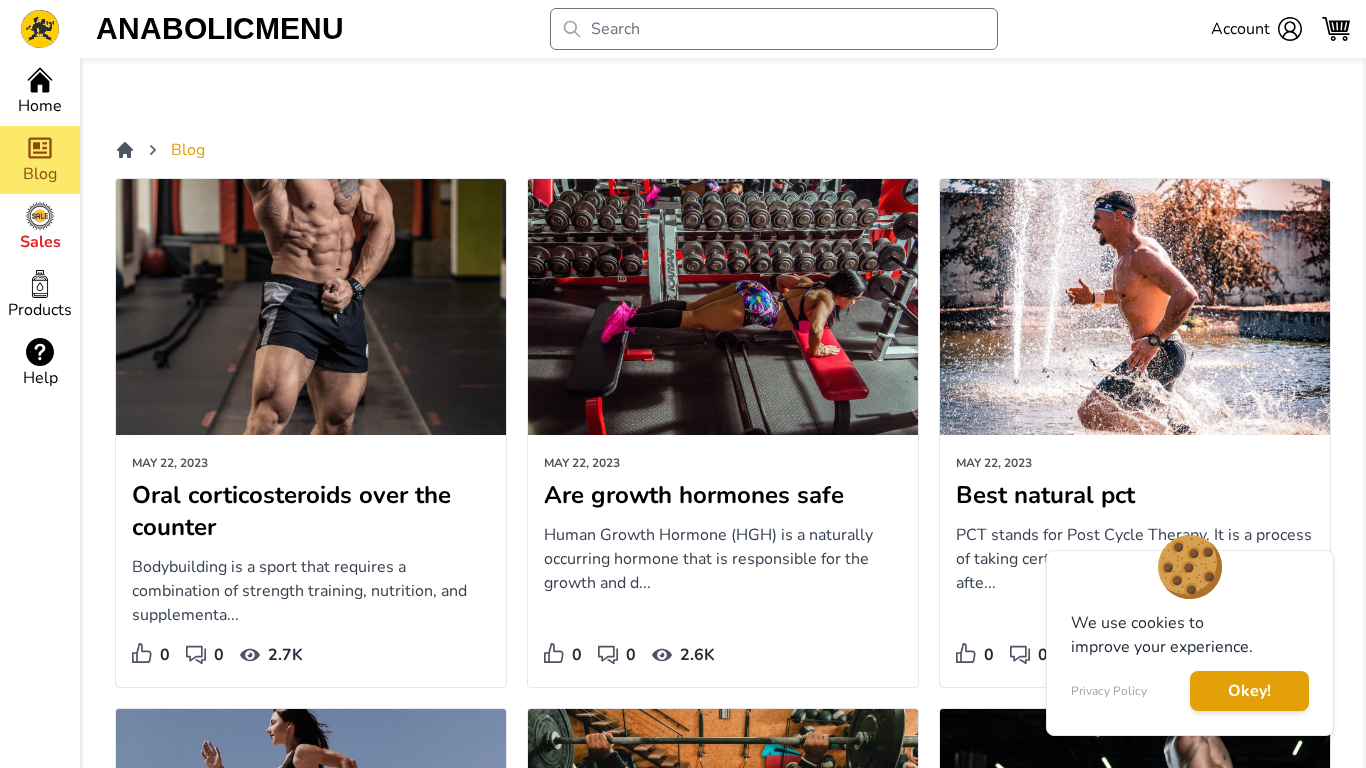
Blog (188, 150)
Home (40, 106)
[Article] (311, 307)
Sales (40, 242)
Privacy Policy (1109, 691)
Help (40, 378)
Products (40, 310)
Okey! (1249, 691)
